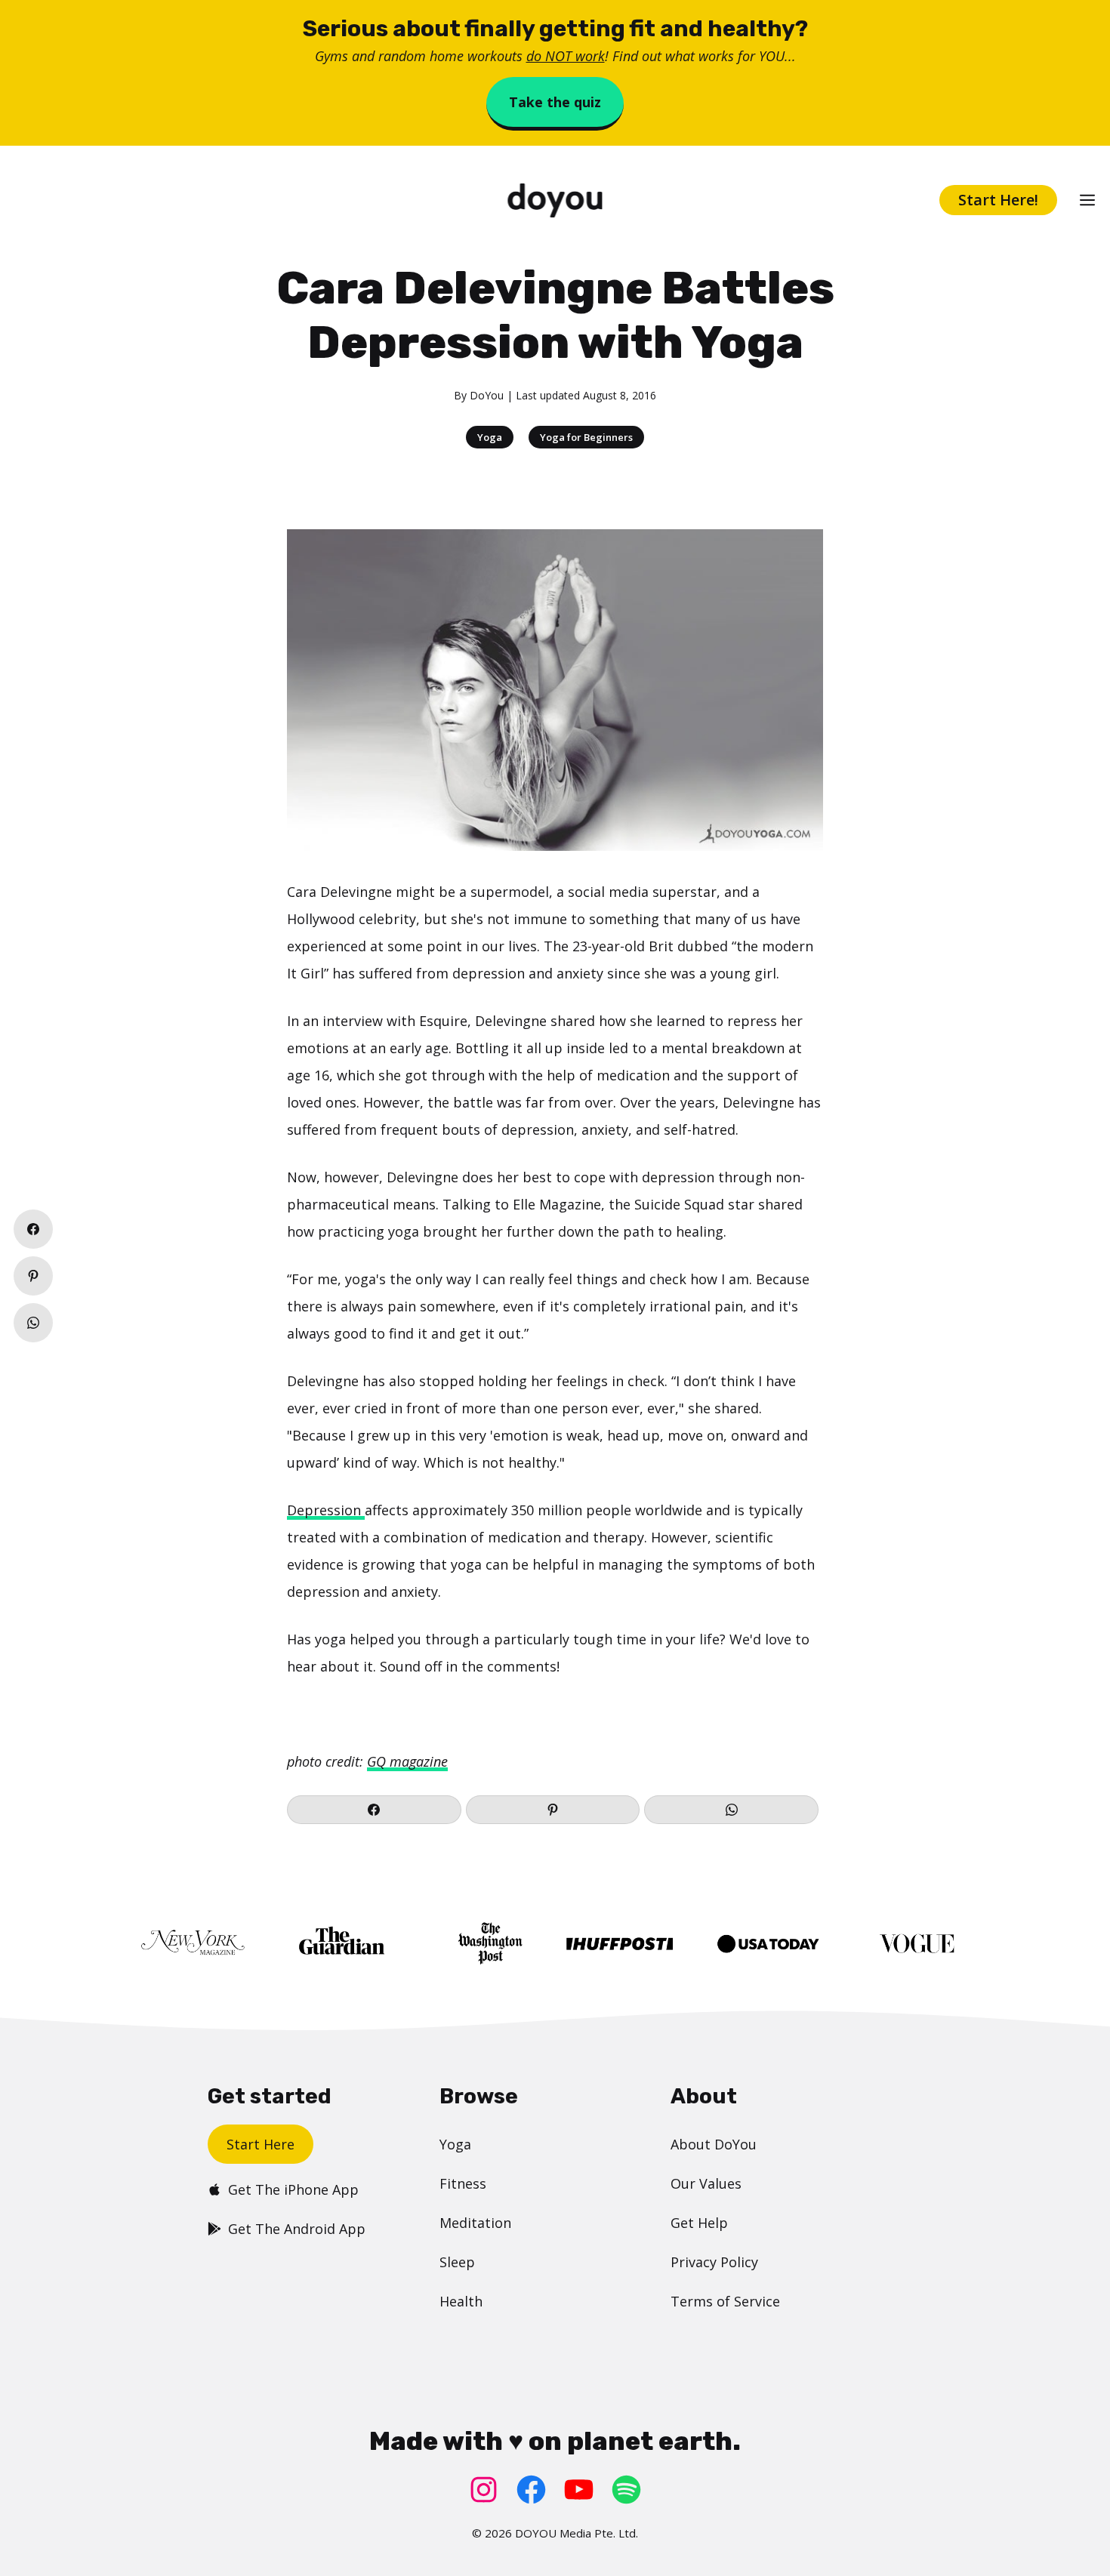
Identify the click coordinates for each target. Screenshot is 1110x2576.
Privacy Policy (714, 2262)
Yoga (490, 437)
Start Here (261, 2144)
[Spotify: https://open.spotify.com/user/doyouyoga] (626, 2490)
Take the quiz (555, 102)
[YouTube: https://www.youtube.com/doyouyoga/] (579, 2490)
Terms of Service (725, 2301)
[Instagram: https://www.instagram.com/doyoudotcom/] (484, 2490)
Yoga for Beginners (586, 437)
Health (461, 2301)
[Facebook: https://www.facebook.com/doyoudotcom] (531, 2490)
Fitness (463, 2183)
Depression (326, 1510)
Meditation (475, 2223)
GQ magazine (407, 1761)
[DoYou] (555, 200)
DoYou (487, 395)
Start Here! (998, 200)
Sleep (457, 2262)
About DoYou (714, 2144)
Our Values (706, 2183)
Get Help (699, 2223)
